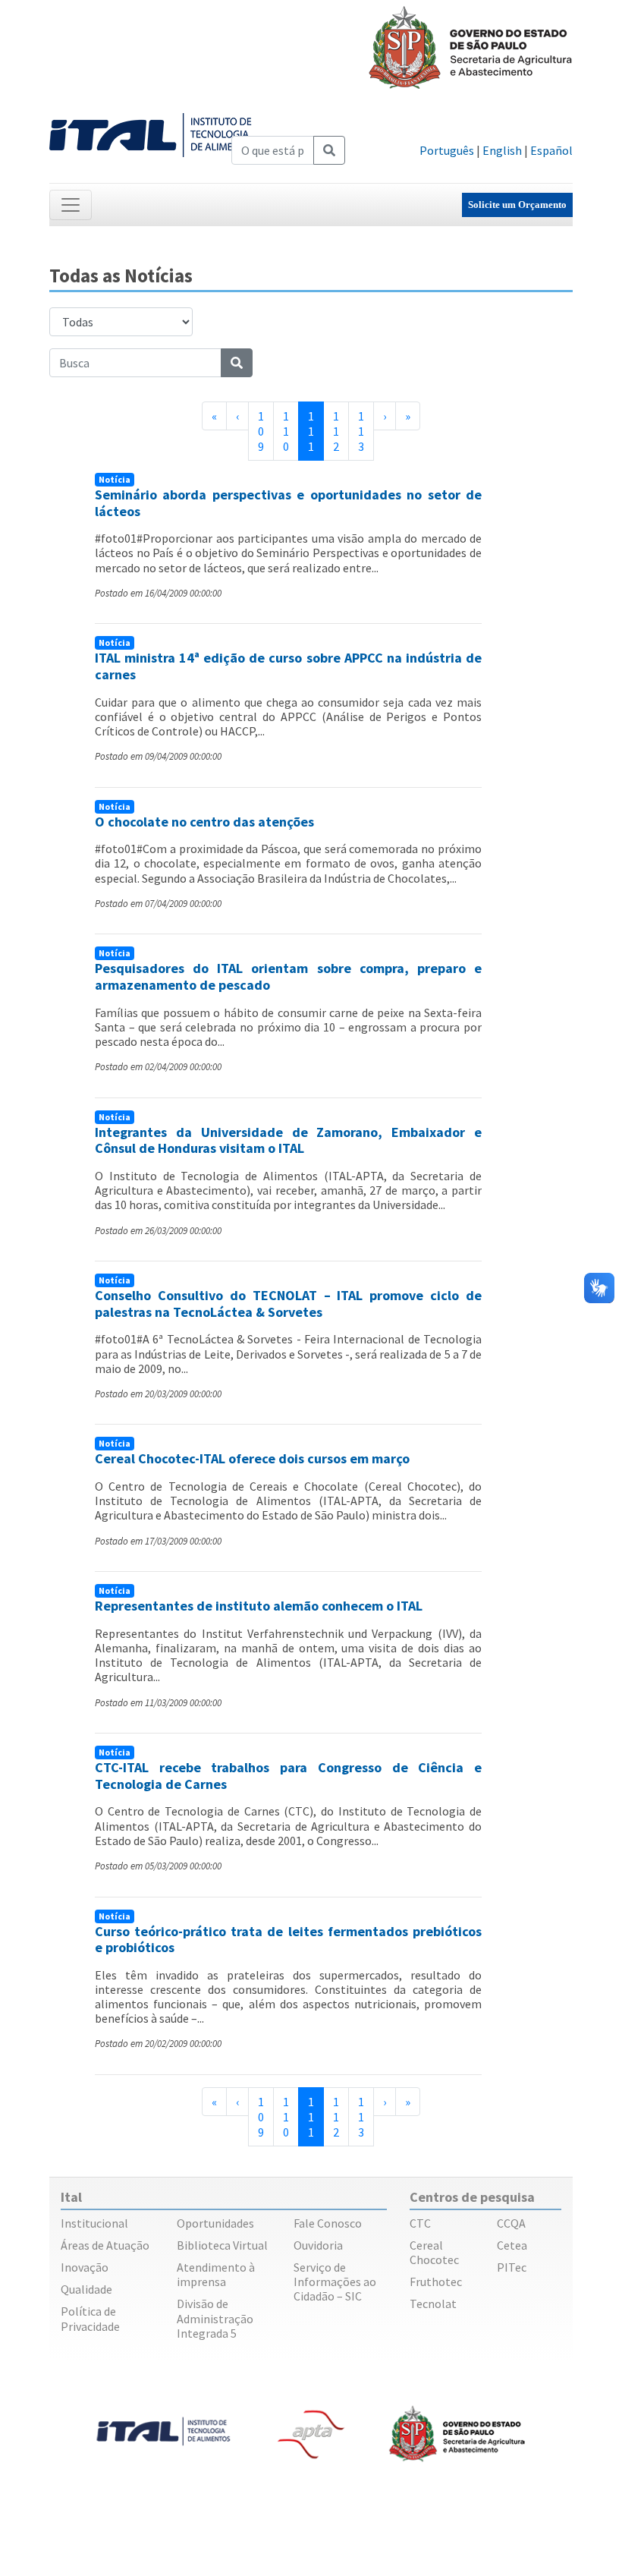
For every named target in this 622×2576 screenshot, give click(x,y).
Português (447, 150)
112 (336, 431)
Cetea (512, 2245)
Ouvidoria (318, 2245)
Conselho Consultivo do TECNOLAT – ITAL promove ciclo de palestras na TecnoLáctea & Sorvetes (288, 1304)
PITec (512, 2267)
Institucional (94, 2223)
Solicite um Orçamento (517, 205)
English (502, 150)
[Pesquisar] (329, 150)
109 (261, 431)
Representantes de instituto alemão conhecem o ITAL (259, 1606)
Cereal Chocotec (434, 2252)
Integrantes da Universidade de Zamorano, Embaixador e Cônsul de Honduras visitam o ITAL (288, 1140)
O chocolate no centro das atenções (204, 822)
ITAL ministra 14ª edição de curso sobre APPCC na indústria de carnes (288, 666)
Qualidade (86, 2289)
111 (316, 431)
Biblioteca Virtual (222, 2245)
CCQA (511, 2223)
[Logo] (153, 134)
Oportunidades (215, 2223)
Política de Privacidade (90, 2318)
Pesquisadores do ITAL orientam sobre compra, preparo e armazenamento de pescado (288, 976)
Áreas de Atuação (105, 2245)
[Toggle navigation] (71, 205)
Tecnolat (433, 2304)
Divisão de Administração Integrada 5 (215, 2318)
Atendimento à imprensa (216, 2274)
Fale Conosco (328, 2223)
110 (286, 431)
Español (551, 150)
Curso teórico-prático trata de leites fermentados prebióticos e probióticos (288, 1940)
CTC (420, 2223)
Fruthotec (436, 2282)
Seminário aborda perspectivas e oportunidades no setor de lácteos (288, 503)
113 (361, 431)
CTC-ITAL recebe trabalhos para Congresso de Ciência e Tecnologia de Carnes (288, 1776)
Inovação (85, 2267)
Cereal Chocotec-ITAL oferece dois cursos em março (252, 1458)
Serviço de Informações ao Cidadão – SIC (335, 2282)
